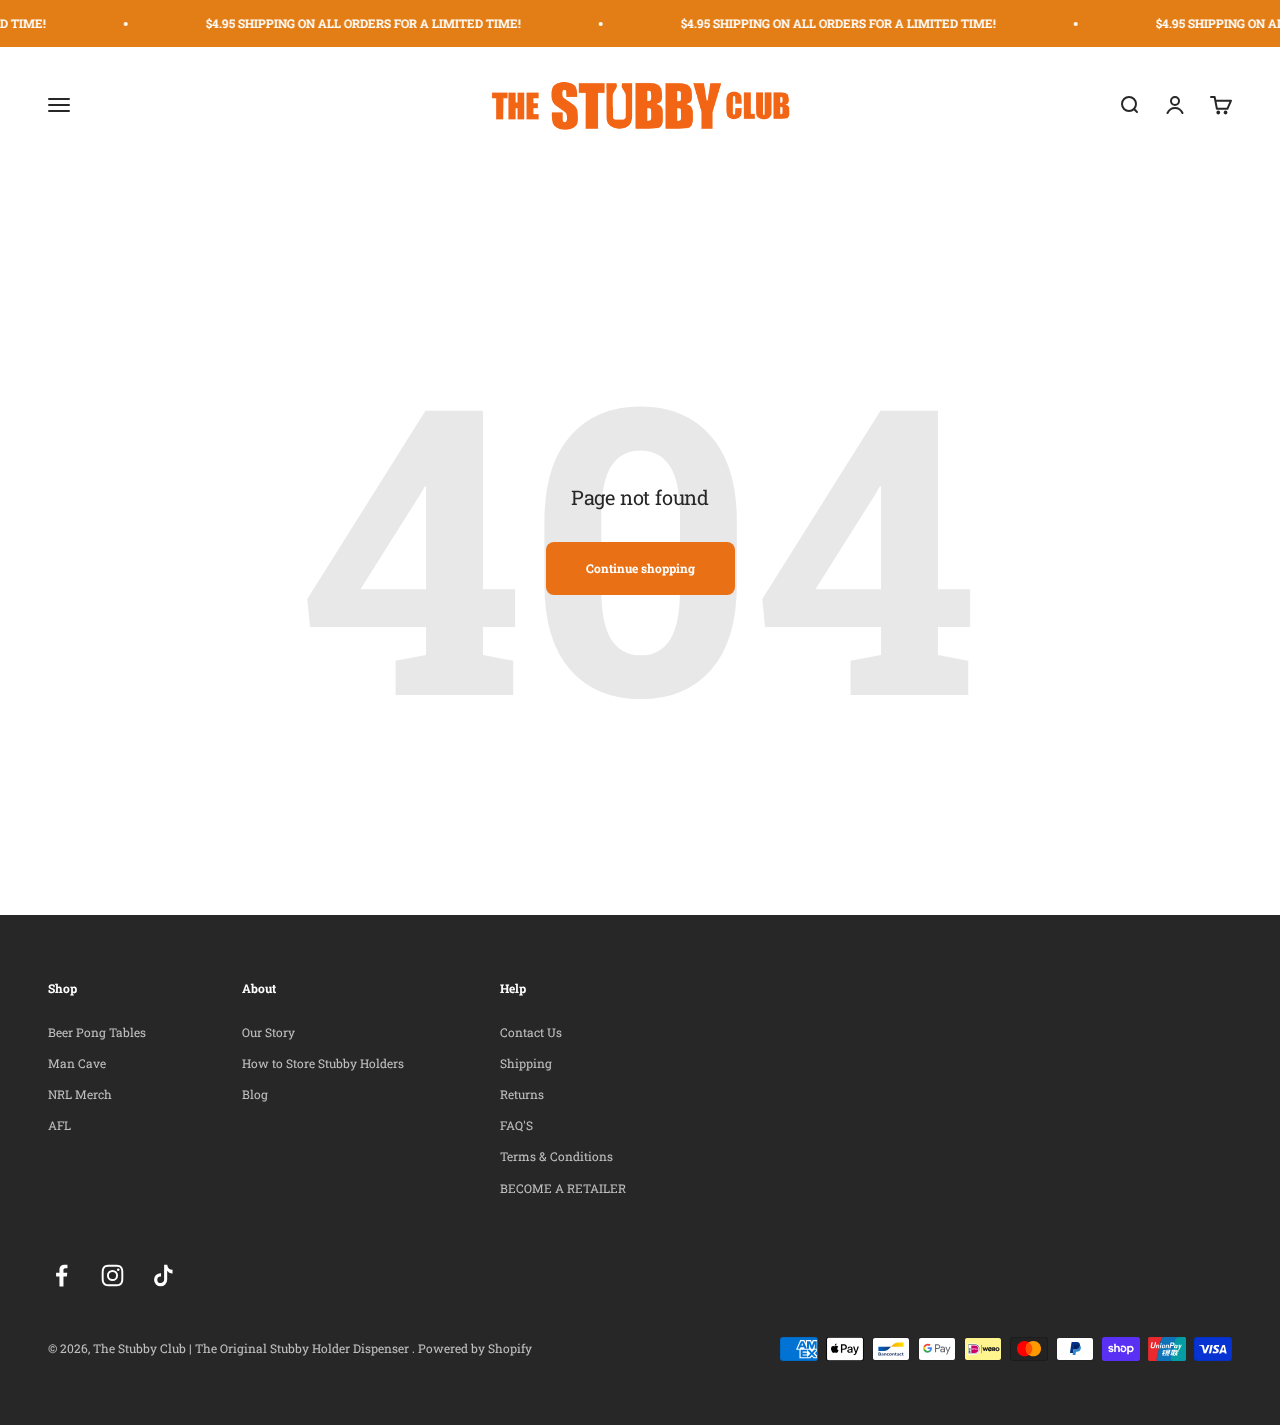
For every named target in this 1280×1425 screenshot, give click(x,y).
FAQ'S (516, 1125)
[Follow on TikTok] (163, 1275)
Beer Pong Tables (97, 1032)
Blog (255, 1094)
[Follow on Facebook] (61, 1275)
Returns (522, 1094)
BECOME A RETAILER (563, 1188)
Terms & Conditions (556, 1156)
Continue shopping (640, 568)
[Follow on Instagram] (112, 1275)
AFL (59, 1125)
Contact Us (531, 1032)
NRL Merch (80, 1094)
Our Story (268, 1032)
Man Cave (77, 1063)
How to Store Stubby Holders (323, 1063)
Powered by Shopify (475, 1348)
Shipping (526, 1063)
